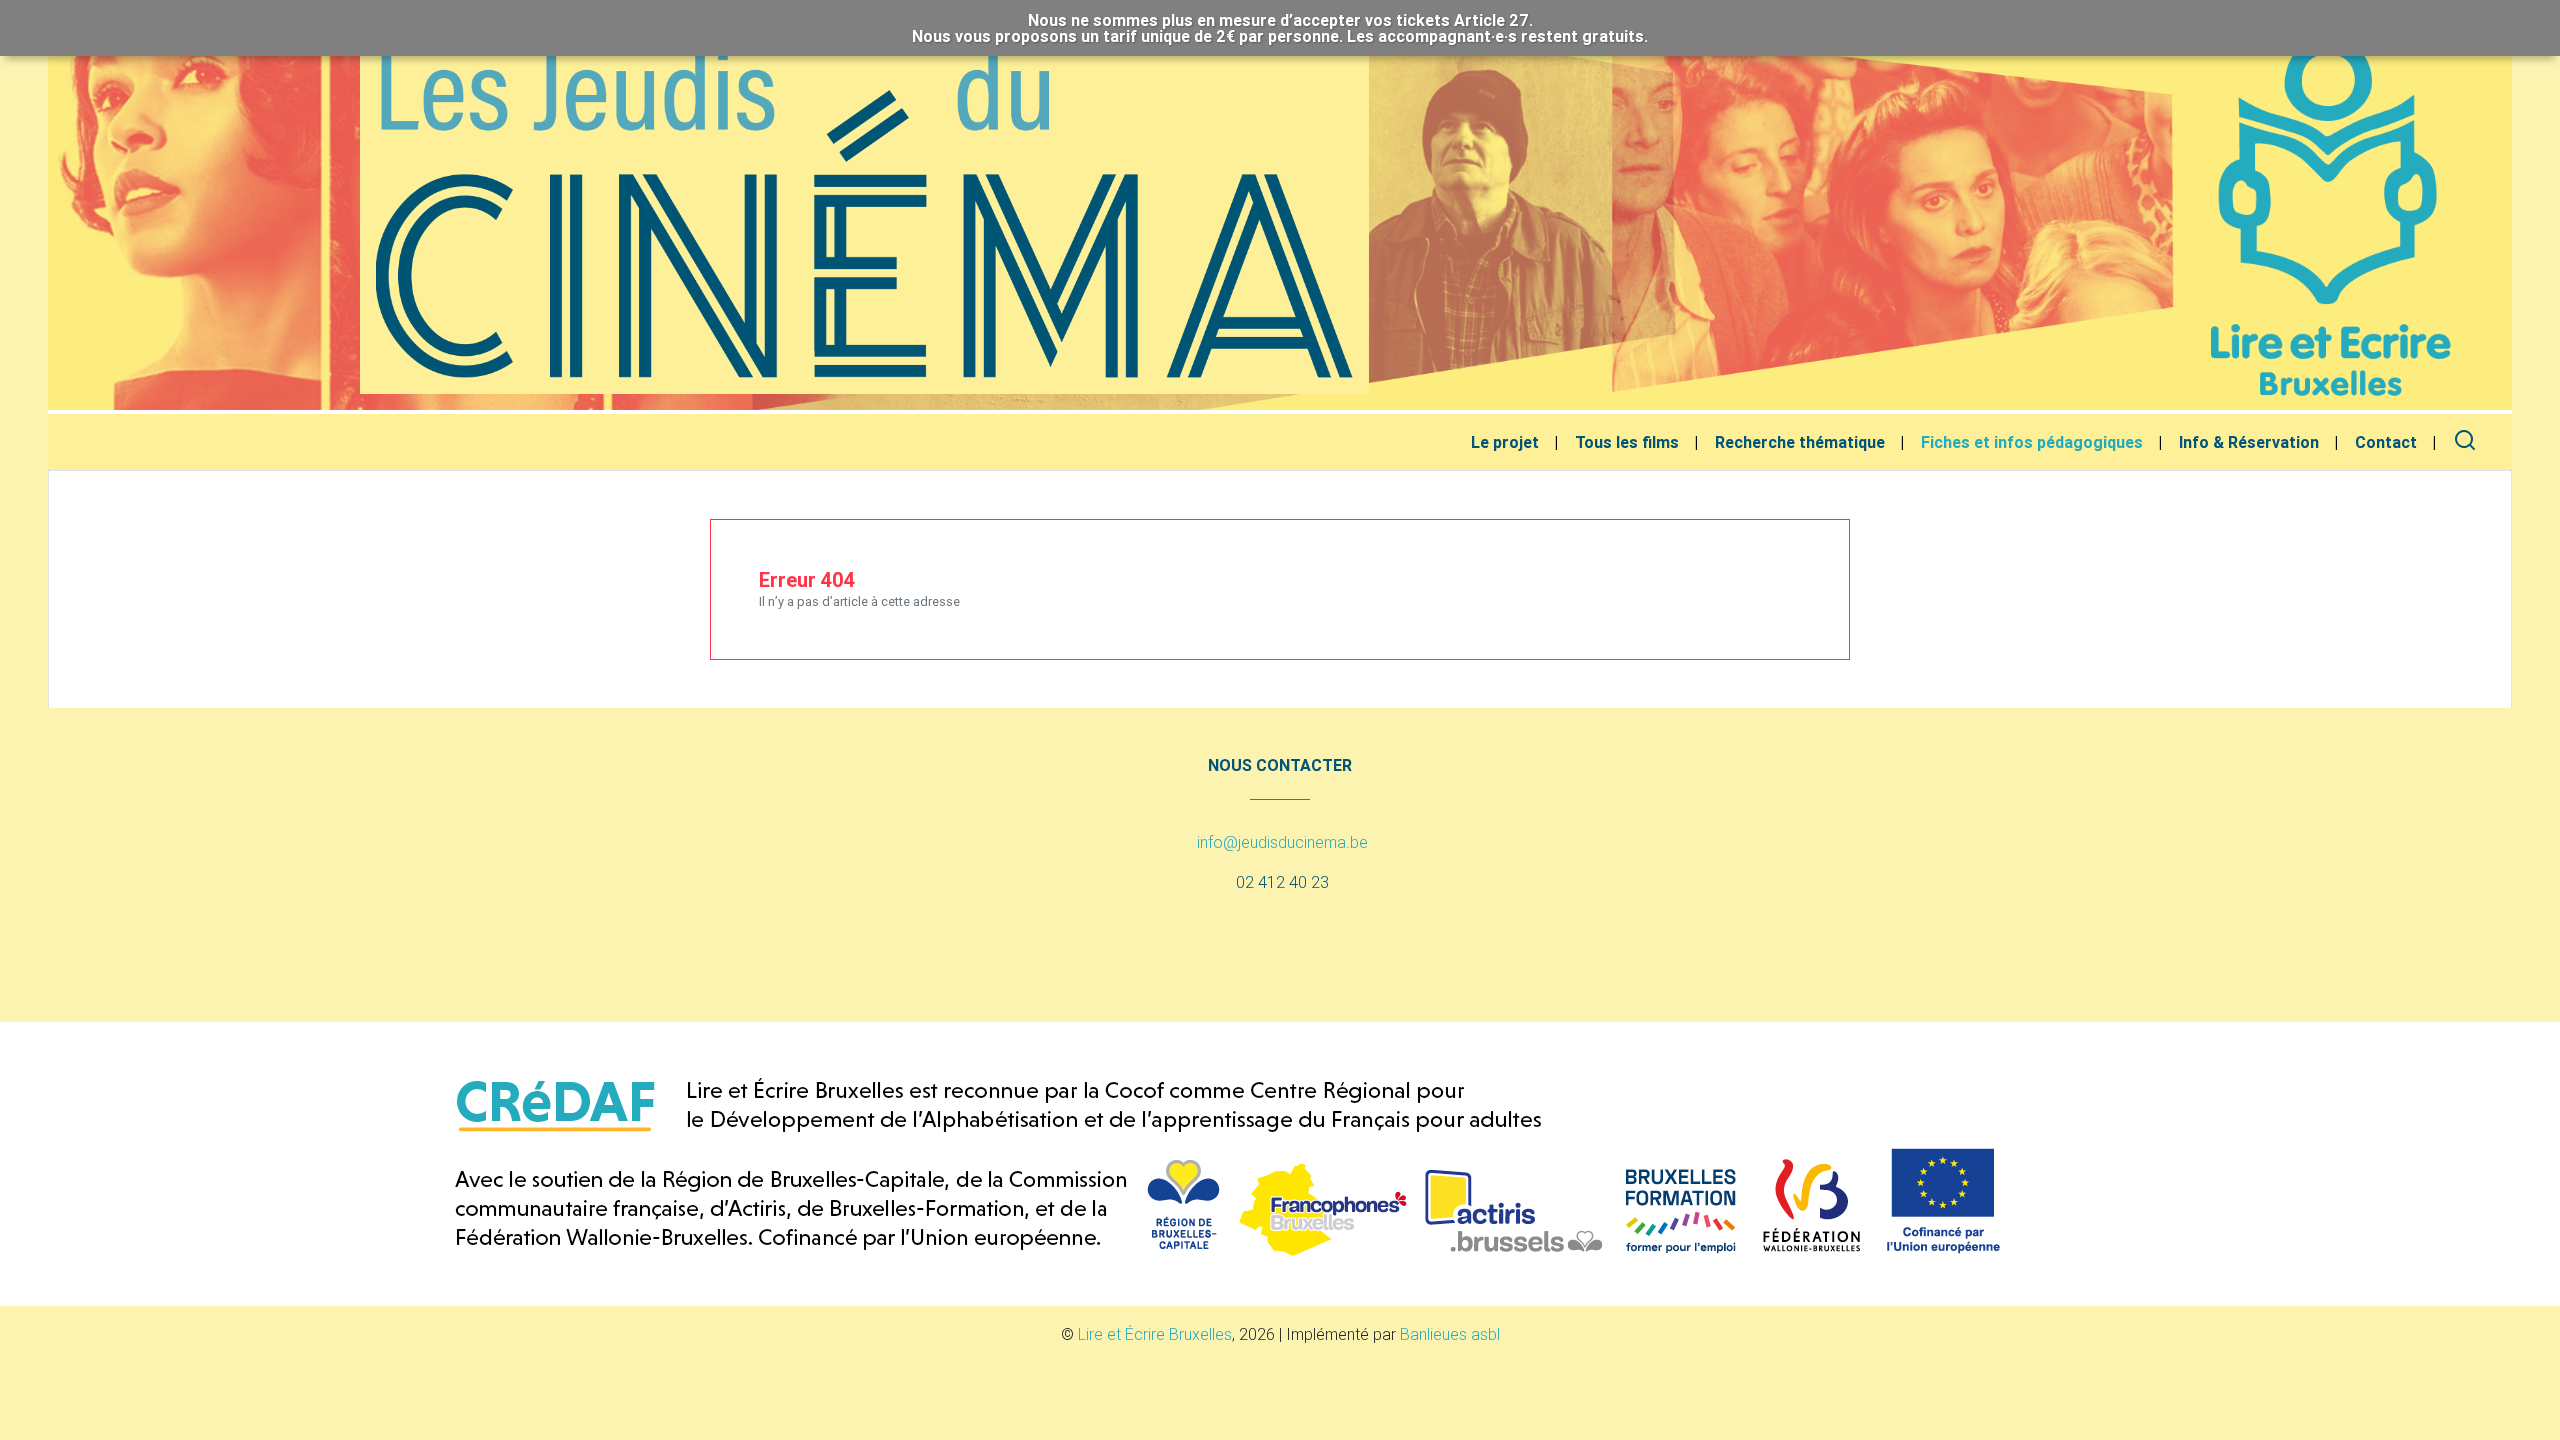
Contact (2386, 442)
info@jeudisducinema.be (1282, 842)
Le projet (1505, 442)
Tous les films (1627, 442)
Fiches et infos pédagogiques (2032, 442)
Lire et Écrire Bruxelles (1155, 1334)
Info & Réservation (2249, 442)
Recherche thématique (1800, 442)
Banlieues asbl (1450, 1334)
